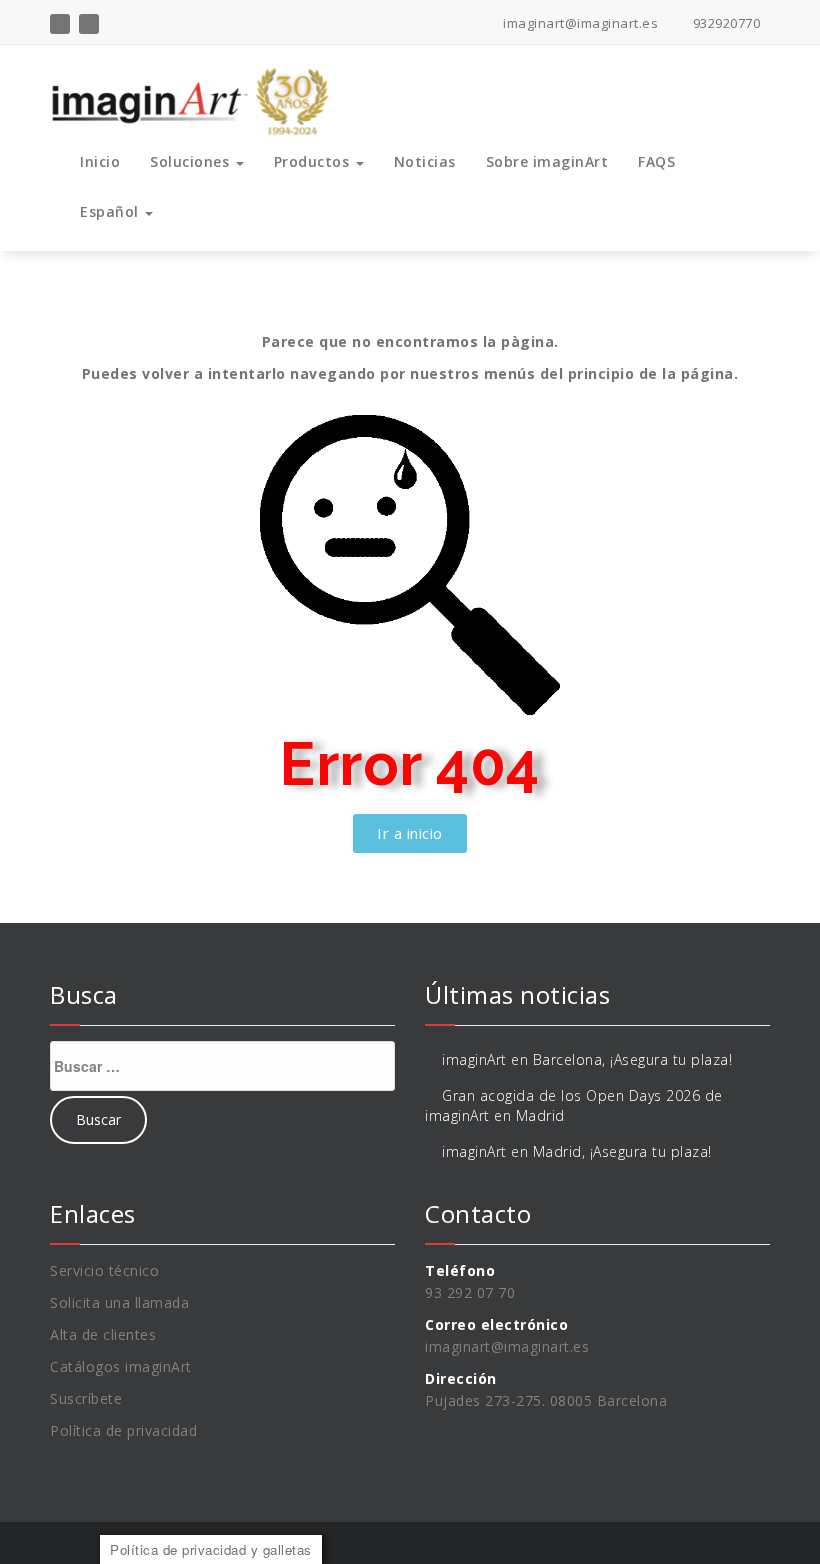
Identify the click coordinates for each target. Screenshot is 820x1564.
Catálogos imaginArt (121, 1366)
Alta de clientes (103, 1334)
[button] (410, 833)
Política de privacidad (123, 1430)
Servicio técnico (104, 1270)
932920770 (724, 23)
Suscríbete (86, 1398)
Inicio (100, 161)
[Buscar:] (222, 1066)
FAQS (656, 161)
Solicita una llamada (119, 1302)
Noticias (425, 161)
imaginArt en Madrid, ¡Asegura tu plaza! (577, 1151)
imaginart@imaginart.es (579, 23)
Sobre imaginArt (547, 161)
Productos (314, 161)
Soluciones (192, 161)
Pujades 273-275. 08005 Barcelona (546, 1400)
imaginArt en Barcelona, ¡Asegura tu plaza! (587, 1059)
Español (111, 211)
